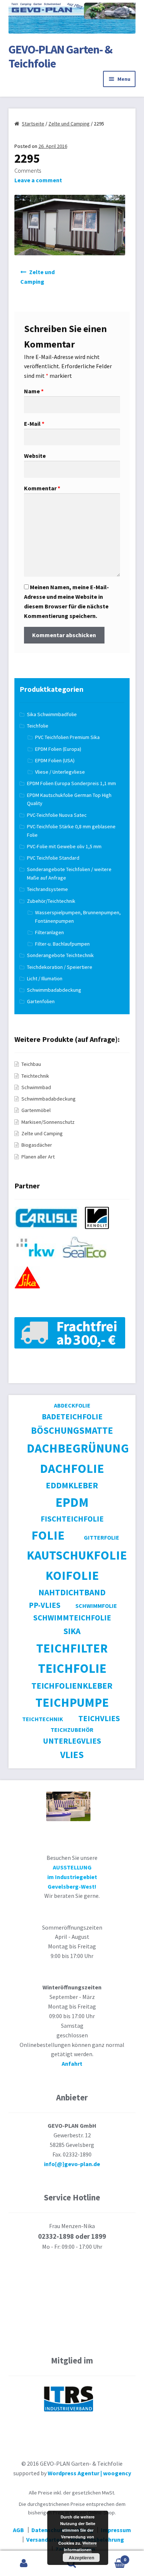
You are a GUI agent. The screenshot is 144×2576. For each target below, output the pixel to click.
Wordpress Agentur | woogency (89, 2473)
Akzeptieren (81, 2558)
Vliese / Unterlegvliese (60, 772)
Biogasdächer (37, 1145)
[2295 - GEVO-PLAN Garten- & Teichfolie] (70, 253)
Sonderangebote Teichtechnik (60, 955)
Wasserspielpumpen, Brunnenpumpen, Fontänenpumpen (78, 917)
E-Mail (34, 424)
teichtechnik (43, 1719)
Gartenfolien (41, 1001)
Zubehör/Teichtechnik (51, 901)
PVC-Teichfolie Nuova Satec (57, 815)
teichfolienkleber (72, 1686)
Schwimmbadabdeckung (54, 990)
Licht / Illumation (45, 978)
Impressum (116, 2530)
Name (34, 391)
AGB (18, 2530)
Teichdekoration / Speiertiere (60, 967)
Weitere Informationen (80, 2546)
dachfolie (72, 1468)
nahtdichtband (72, 1592)
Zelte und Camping (69, 124)
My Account (24, 2563)
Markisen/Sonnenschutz (48, 1122)
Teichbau (31, 1064)
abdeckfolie (72, 1405)
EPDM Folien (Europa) (58, 749)
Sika (72, 1631)
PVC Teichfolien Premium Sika (67, 737)
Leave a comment (38, 180)
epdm (72, 1502)
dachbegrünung (78, 1448)
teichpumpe (72, 1702)
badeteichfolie (72, 1417)
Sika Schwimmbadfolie (52, 714)
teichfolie (72, 1668)
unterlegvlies (72, 1741)
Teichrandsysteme (47, 889)
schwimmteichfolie (72, 1618)
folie (48, 1535)
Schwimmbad (36, 1087)
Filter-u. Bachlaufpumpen (62, 944)
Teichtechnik (35, 1076)
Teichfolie (38, 726)
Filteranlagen (49, 932)
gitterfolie (102, 1537)
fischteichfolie (72, 1519)
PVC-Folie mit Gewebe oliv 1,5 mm (64, 846)
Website (35, 456)
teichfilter (72, 1648)
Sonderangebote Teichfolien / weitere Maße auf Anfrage (69, 873)
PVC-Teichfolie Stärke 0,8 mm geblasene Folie (71, 831)
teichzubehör (72, 1730)
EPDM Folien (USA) (55, 760)
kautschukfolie (77, 1555)
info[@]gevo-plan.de (72, 2164)
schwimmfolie (96, 1606)
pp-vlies (45, 1605)
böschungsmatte (72, 1430)
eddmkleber (72, 1485)
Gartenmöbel (36, 1110)
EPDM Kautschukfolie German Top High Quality (69, 799)
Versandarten (44, 2539)
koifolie (72, 1575)
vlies (72, 1755)
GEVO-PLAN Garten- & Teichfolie (60, 57)
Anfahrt (72, 2064)
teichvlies (99, 1718)
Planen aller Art (38, 1157)
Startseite (33, 124)
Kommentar (42, 488)
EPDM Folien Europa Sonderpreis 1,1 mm (71, 783)
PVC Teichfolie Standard (53, 858)
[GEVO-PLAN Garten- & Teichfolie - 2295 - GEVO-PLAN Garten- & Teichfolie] (72, 37)
